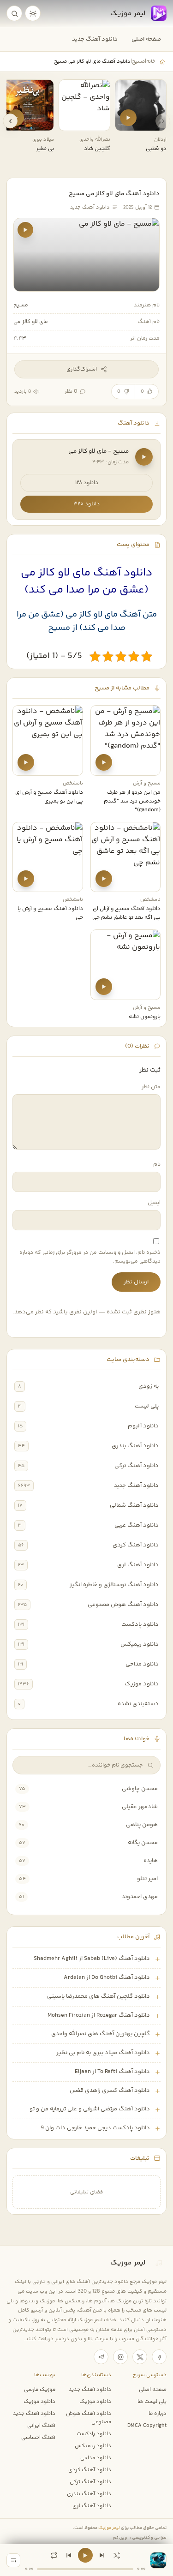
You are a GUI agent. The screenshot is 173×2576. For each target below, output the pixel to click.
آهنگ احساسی (38, 2438)
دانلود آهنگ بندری (135, 1446)
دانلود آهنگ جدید (95, 39)
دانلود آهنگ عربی (137, 1525)
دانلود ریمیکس (140, 1644)
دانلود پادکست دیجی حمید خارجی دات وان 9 (95, 2128)
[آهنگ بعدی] (102, 2555)
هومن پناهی (142, 1825)
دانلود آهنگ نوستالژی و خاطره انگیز (114, 1585)
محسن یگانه (143, 1843)
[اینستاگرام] (120, 2357)
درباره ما (158, 2414)
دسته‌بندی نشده (138, 1704)
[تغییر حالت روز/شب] (33, 13)
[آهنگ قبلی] (69, 2555)
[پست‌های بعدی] (10, 121)
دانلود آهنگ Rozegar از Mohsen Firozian (99, 2015)
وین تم (120, 2537)
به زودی (149, 1386)
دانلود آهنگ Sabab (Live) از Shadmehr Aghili (92, 1959)
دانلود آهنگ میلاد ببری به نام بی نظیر (103, 2053)
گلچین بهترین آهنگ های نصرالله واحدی (101, 2034)
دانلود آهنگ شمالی (134, 1505)
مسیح (138, 61)
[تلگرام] (101, 2357)
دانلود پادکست (140, 1624)
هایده (151, 1861)
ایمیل (154, 1203)
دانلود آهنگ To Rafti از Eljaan (112, 2072)
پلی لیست (147, 1406)
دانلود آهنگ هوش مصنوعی (123, 1605)
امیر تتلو (147, 1879)
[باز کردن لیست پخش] (13, 2560)
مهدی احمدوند (140, 1897)
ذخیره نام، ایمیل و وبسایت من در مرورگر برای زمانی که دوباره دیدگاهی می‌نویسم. (90, 1257)
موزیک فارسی (40, 2390)
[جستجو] (14, 13)
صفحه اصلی (146, 39)
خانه (151, 61)
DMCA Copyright (147, 2426)
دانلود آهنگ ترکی (137, 1466)
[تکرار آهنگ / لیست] (54, 2555)
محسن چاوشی (140, 1789)
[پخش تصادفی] (117, 2555)
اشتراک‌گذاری (82, 369)
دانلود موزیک (142, 1684)
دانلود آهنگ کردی (136, 1545)
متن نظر (151, 1087)
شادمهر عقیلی (140, 1807)
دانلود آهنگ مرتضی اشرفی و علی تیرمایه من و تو (90, 2109)
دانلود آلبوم (143, 1426)
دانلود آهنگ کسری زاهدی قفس (110, 2091)
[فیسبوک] (159, 2357)
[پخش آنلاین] (128, 118)
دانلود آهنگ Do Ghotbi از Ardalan (107, 1977)
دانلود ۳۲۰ (86, 504)
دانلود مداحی (142, 1664)
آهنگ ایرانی (41, 2426)
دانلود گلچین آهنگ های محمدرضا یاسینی (98, 1996)
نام (157, 1165)
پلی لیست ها (152, 2402)
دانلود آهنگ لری (138, 1565)
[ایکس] (140, 2357)
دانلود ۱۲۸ (87, 483)
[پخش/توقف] (85, 2555)
